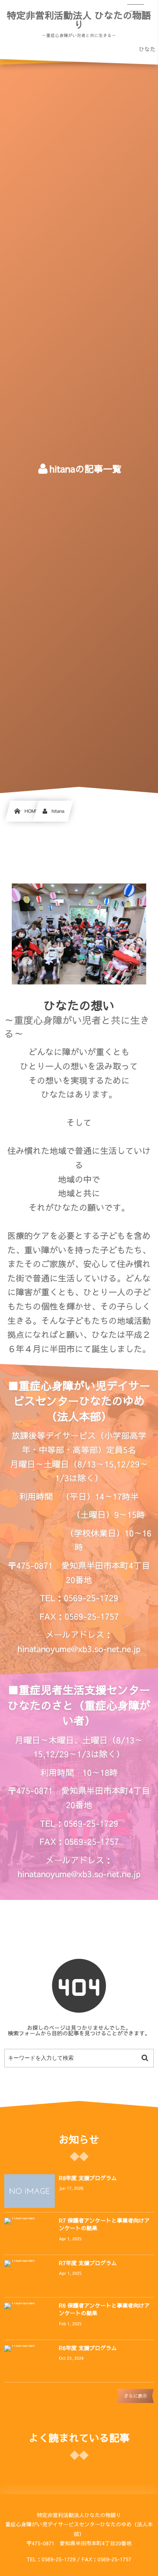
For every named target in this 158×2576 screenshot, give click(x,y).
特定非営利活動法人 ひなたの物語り (79, 20)
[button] (136, 11)
